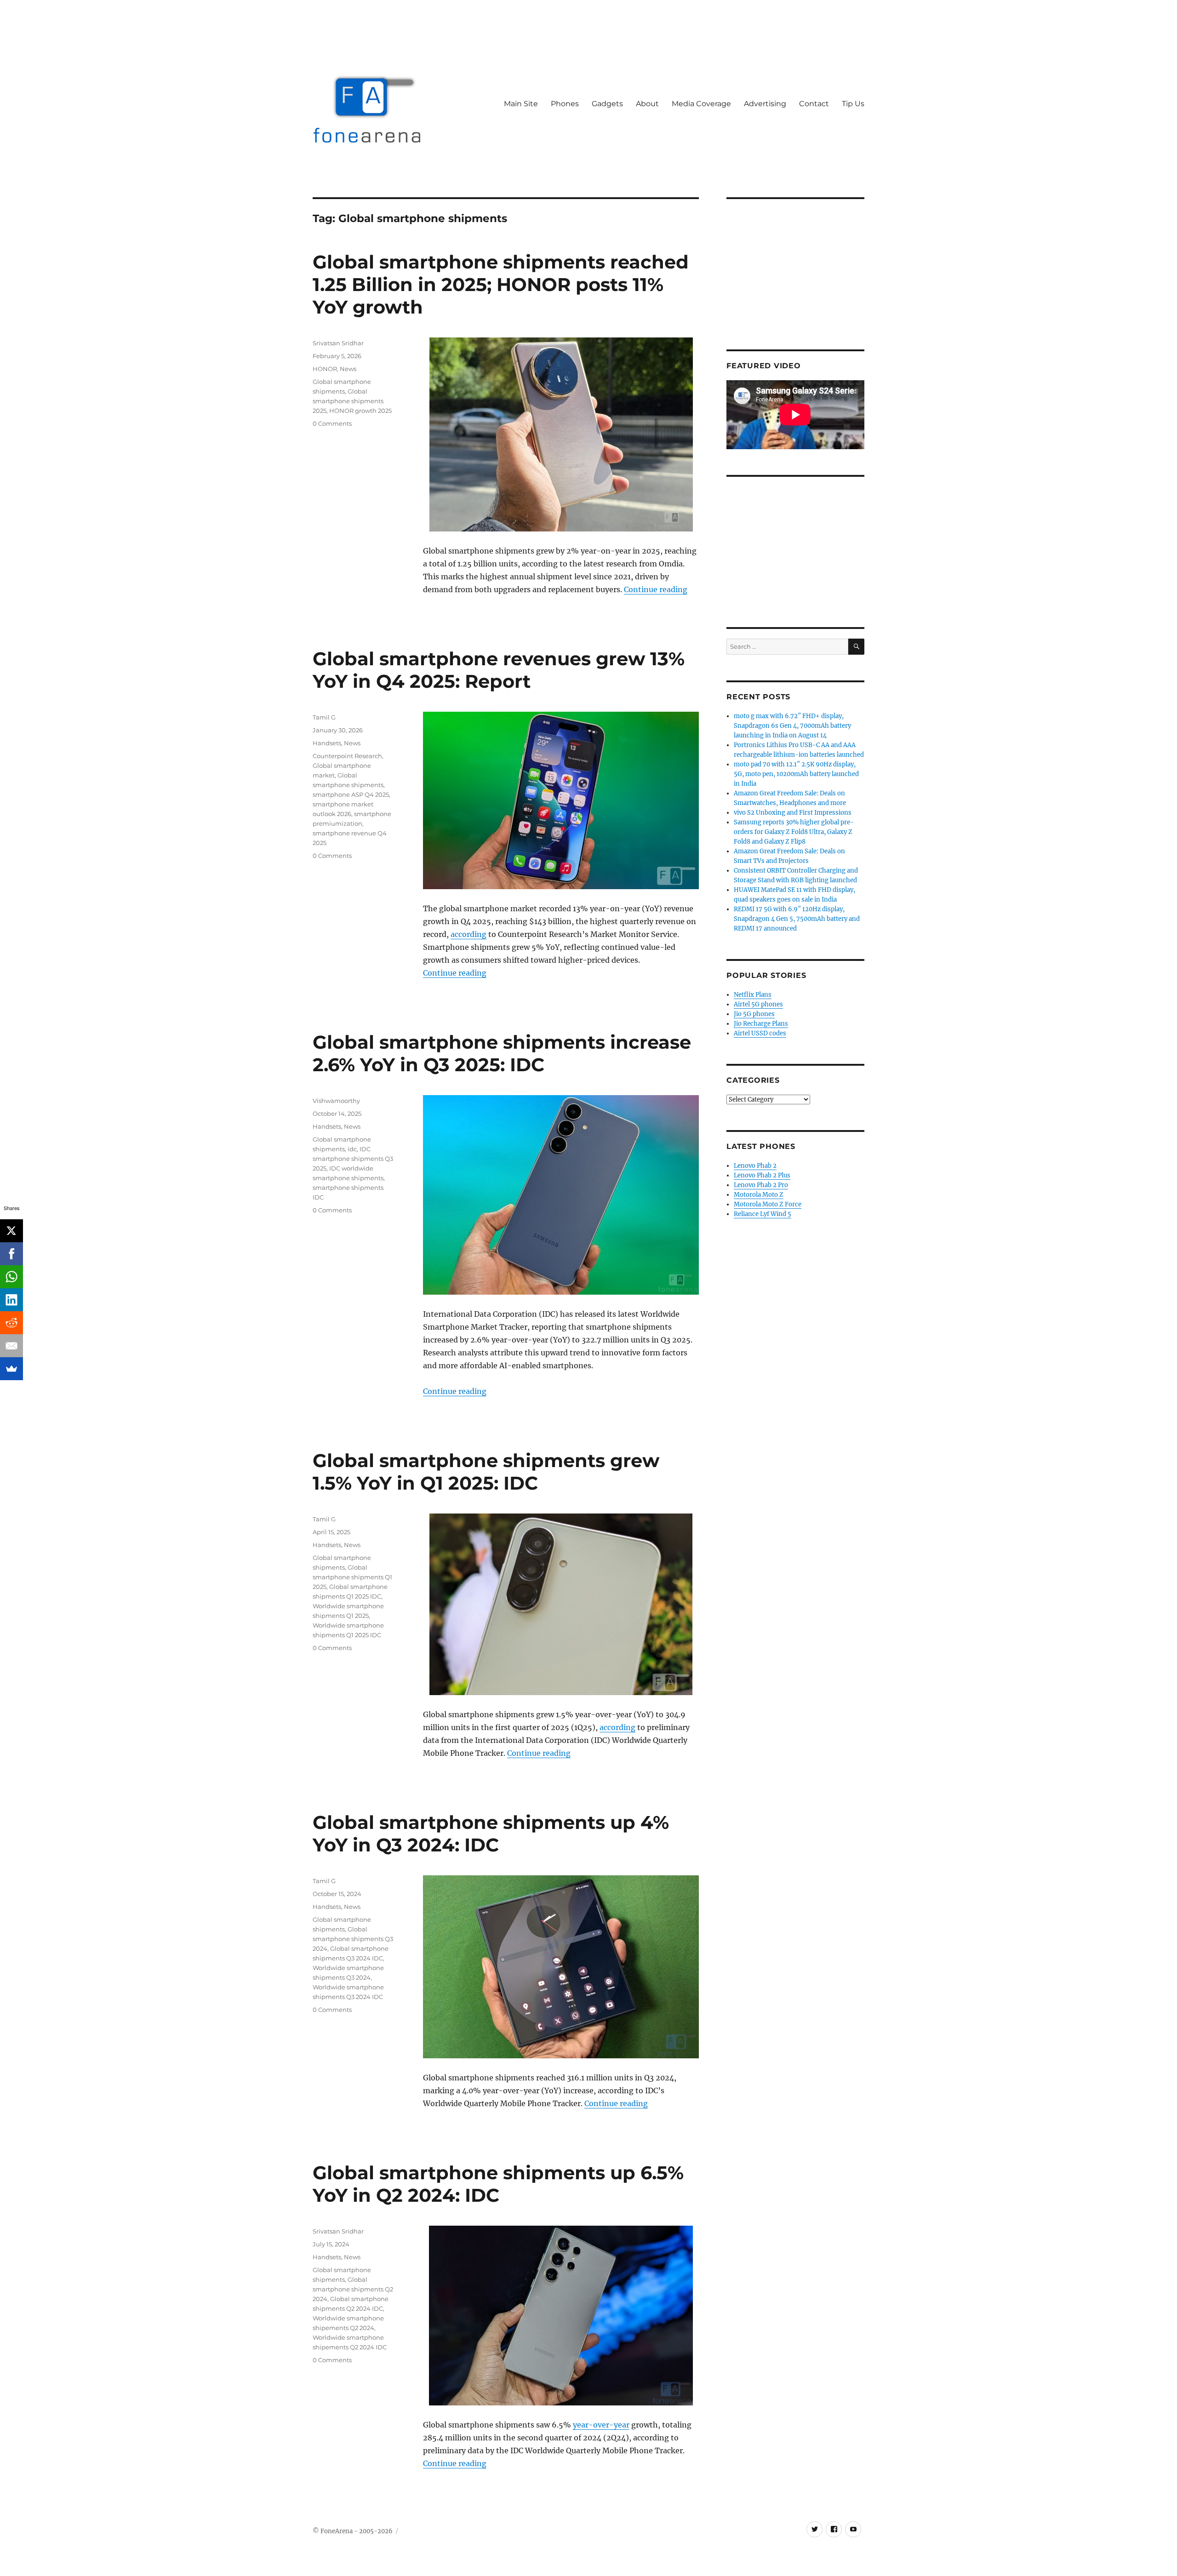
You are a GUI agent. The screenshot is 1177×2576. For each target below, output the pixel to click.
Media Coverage (701, 104)
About (647, 104)
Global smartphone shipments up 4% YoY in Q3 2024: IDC (491, 1833)
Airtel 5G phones (758, 1004)
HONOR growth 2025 (360, 411)
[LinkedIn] (11, 1300)
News (348, 369)
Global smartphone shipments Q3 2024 (353, 1939)
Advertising (765, 104)
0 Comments (332, 423)
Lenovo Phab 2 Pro (761, 1185)
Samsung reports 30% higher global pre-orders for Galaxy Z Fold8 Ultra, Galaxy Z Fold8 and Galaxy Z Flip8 (794, 832)
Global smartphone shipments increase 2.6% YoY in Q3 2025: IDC (502, 1053)
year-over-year (601, 2425)
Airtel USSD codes (760, 1033)
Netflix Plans (753, 995)
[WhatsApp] (11, 1277)
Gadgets (607, 104)
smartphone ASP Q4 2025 (351, 794)
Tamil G (324, 717)
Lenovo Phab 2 (755, 1166)
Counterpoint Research (347, 756)
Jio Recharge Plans (761, 1024)
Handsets (327, 743)
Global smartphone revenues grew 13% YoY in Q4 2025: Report (499, 670)
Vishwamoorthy (336, 1101)
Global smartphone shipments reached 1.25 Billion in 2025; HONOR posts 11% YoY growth (501, 284)
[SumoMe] (11, 1369)
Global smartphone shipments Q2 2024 (353, 2289)
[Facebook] (11, 1254)
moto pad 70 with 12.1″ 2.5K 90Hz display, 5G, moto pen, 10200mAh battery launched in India (796, 774)
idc (352, 1149)
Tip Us (853, 104)
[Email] (11, 1346)
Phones (565, 104)
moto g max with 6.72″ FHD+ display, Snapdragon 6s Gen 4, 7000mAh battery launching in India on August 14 (792, 726)
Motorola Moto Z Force (768, 1204)
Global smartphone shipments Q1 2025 (352, 1577)
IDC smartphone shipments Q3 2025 (353, 1159)
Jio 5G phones (754, 1014)
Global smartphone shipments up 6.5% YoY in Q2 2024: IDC (498, 2184)
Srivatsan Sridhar (338, 343)
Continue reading (656, 589)
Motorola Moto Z (759, 1195)
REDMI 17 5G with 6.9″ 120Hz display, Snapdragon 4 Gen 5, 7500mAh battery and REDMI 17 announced (797, 919)
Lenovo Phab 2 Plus (762, 1175)
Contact (814, 104)
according (469, 934)
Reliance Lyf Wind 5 (763, 1214)
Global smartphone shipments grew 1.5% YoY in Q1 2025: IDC (486, 1472)
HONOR (325, 369)
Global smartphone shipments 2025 (348, 401)
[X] (11, 1231)
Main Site (521, 104)
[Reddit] (11, 1323)
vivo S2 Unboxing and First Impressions (793, 813)
